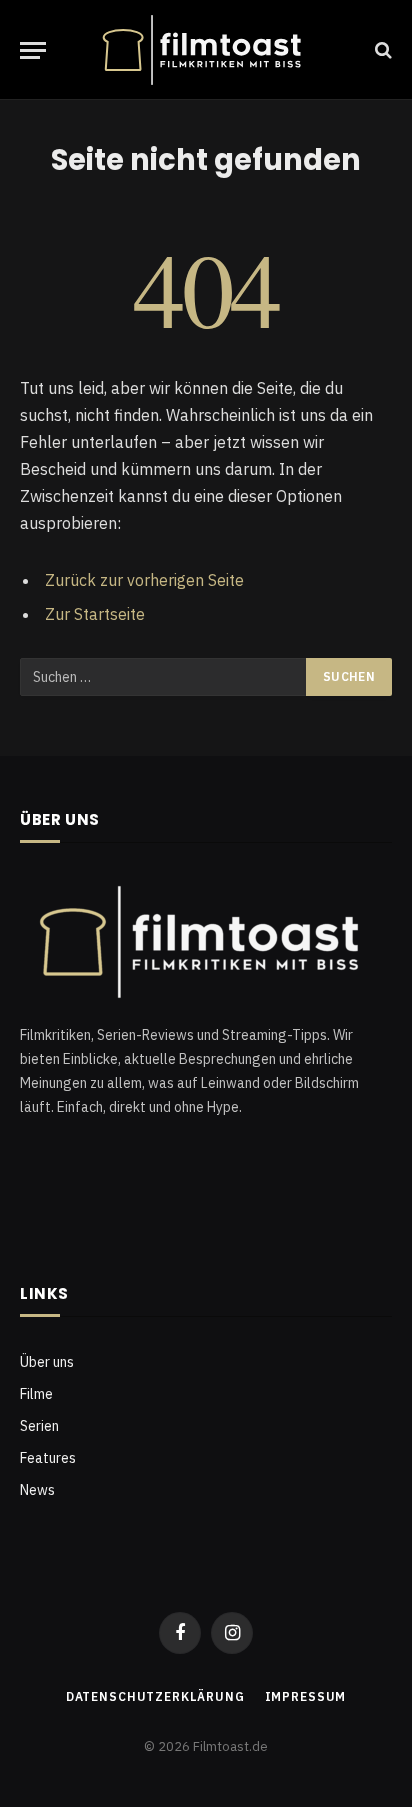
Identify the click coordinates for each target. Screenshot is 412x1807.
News (37, 1490)
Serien (39, 1426)
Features (48, 1458)
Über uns (47, 1362)
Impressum (306, 1696)
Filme (36, 1394)
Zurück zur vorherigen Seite (144, 580)
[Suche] (381, 50)
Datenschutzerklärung (155, 1696)
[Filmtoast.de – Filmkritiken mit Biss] (206, 50)
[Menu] (33, 50)
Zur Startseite (95, 614)
